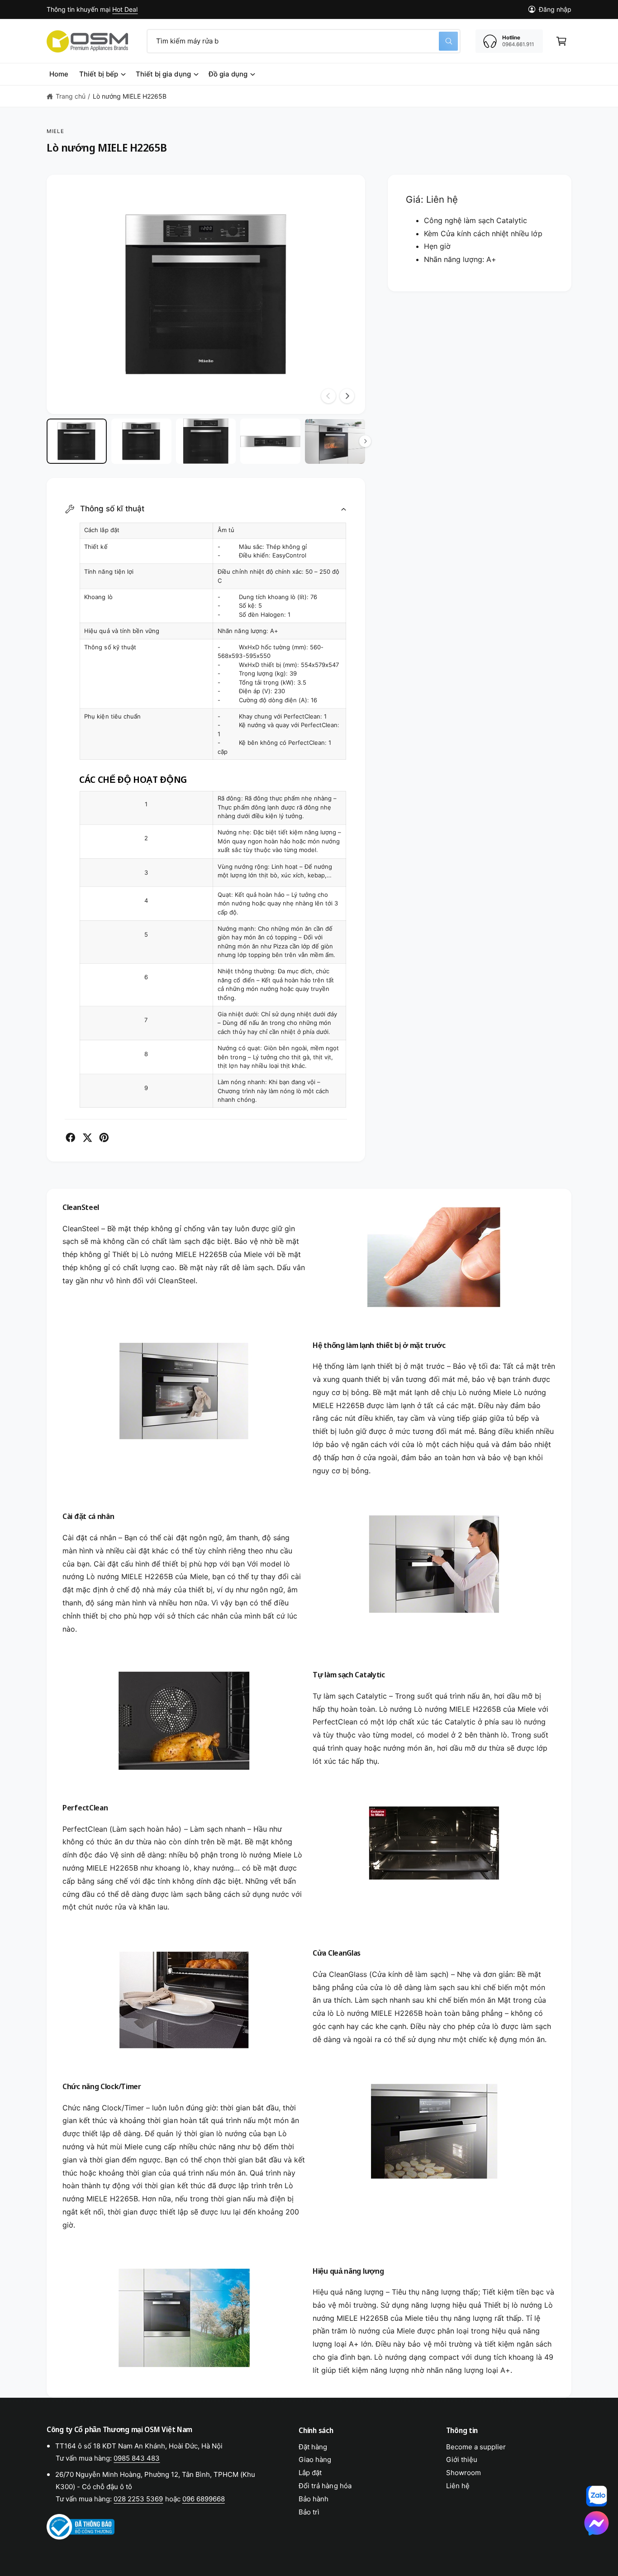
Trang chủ (71, 96)
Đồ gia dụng (228, 74)
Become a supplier (476, 2447)
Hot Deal (125, 9)
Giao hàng (315, 2459)
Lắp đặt (310, 2473)
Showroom (463, 2473)
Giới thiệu (462, 2459)
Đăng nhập (555, 9)
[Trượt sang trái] (328, 396)
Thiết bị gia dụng (163, 74)
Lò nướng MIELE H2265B (130, 96)
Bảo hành (314, 2499)
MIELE (55, 131)
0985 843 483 (137, 2458)
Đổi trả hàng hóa (325, 2486)
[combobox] (304, 41)
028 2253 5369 (138, 2499)
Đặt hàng (313, 2447)
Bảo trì (309, 2512)
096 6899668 (204, 2499)
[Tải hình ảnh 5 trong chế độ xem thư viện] (335, 441)
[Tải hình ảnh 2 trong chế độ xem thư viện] (141, 441)
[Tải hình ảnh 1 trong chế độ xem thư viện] (77, 441)
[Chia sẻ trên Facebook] (71, 1138)
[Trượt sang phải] (347, 396)
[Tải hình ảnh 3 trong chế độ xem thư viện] (206, 441)
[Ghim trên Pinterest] (104, 1138)
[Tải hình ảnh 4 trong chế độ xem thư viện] (270, 441)
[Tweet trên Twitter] (87, 1138)
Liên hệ (458, 2486)
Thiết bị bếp (99, 74)
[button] (561, 41)
